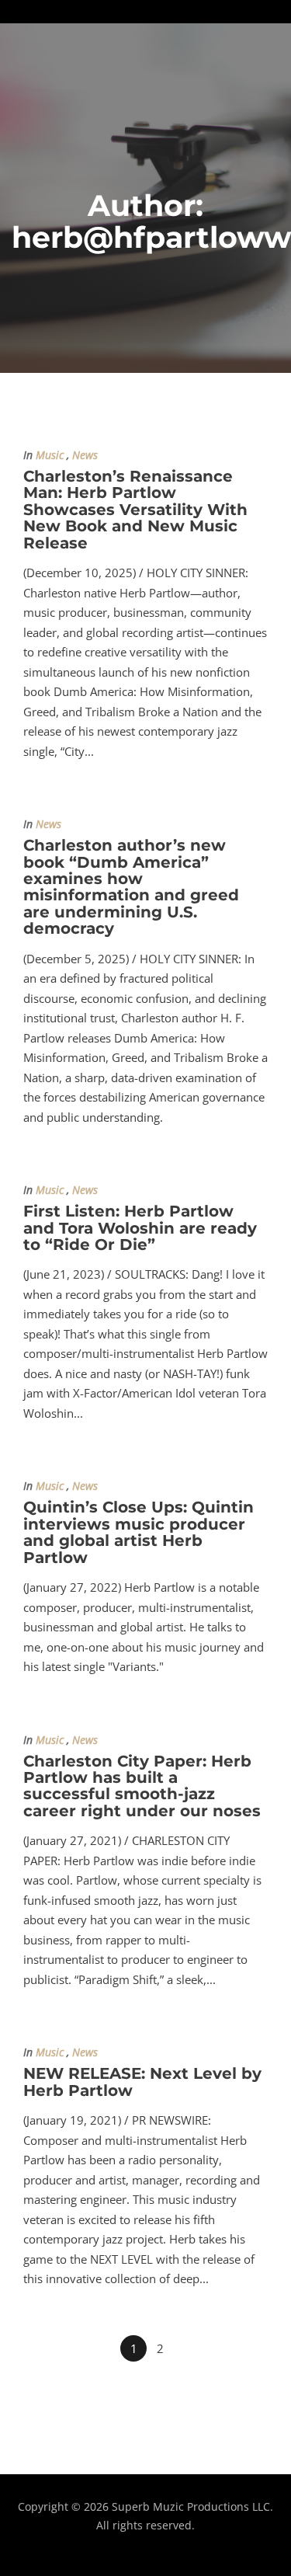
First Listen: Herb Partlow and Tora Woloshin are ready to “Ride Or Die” (140, 1228)
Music (50, 455)
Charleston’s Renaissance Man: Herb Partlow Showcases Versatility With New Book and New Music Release (135, 510)
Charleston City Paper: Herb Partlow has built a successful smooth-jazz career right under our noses (142, 1786)
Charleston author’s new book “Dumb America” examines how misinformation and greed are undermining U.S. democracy (131, 887)
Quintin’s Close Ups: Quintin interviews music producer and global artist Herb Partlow (139, 1532)
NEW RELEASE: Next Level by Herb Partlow (142, 2082)
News (85, 455)
